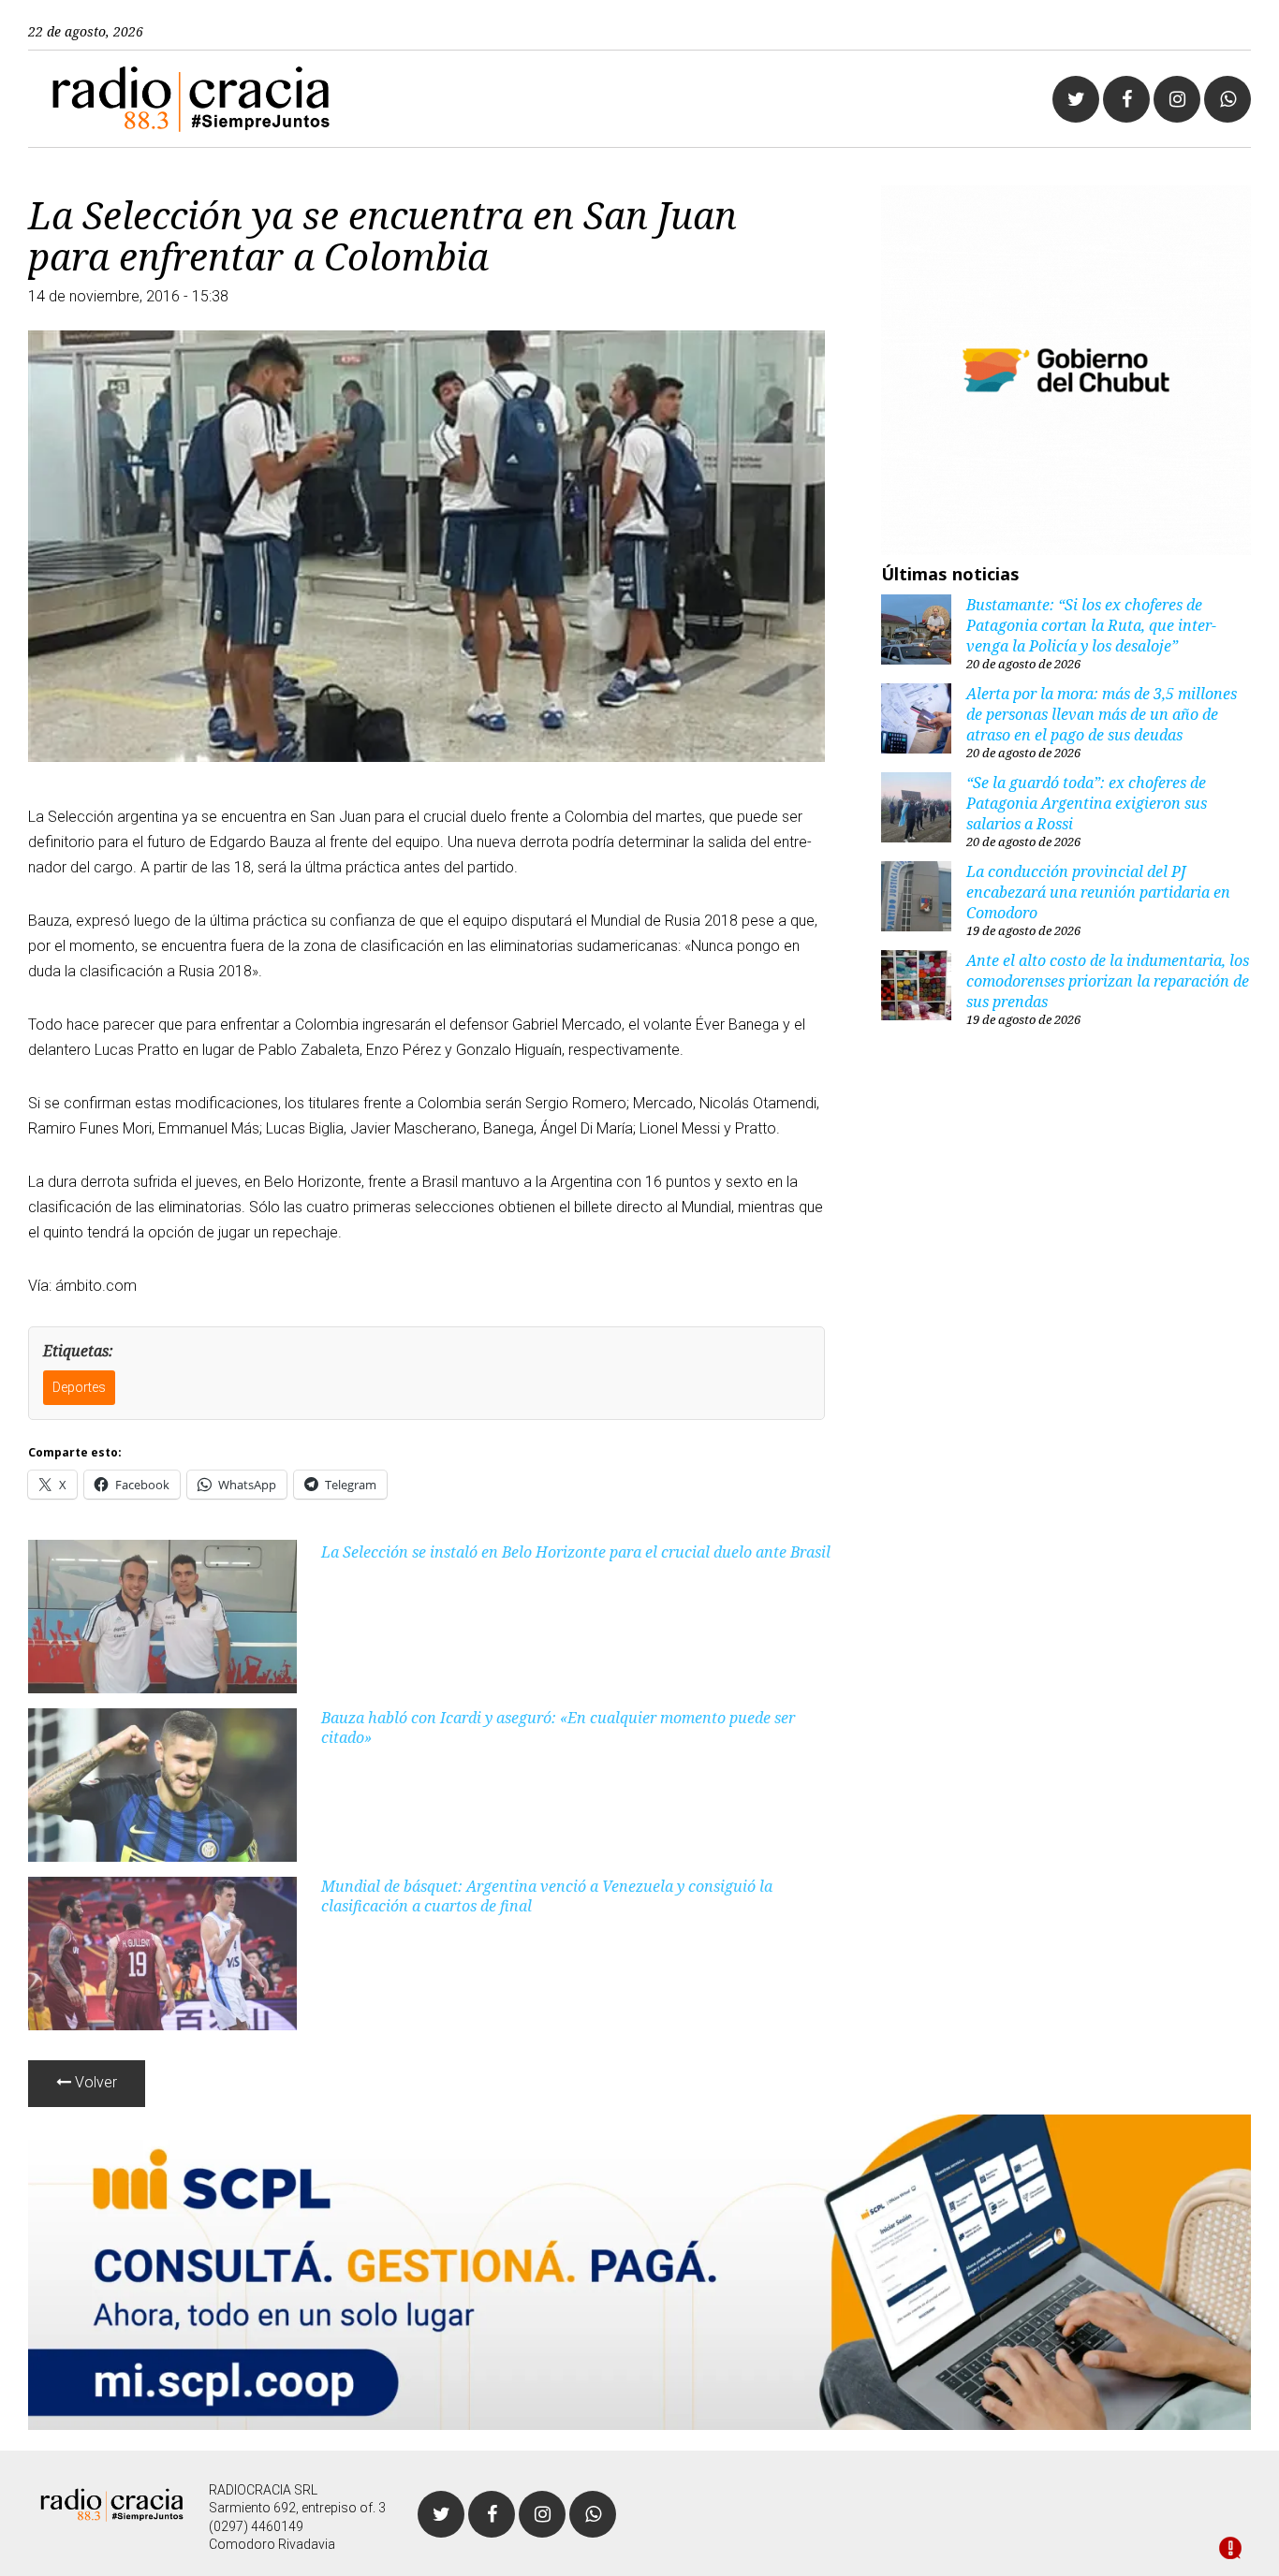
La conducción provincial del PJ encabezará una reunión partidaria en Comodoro (1098, 892)
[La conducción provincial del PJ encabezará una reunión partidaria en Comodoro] (916, 899)
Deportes (79, 1387)
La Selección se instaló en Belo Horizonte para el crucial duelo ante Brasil (576, 1552)
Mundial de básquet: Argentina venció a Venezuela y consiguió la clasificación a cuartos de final (547, 1896)
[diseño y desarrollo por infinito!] (1230, 2550)
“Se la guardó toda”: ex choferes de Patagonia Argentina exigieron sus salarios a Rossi (1087, 803)
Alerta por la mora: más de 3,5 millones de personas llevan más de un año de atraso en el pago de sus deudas (1102, 714)
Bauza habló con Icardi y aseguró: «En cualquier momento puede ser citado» (558, 1727)
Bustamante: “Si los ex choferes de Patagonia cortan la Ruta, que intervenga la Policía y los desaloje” (1091, 625)
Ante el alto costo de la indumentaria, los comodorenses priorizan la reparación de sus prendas (1108, 981)
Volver (94, 2082)
